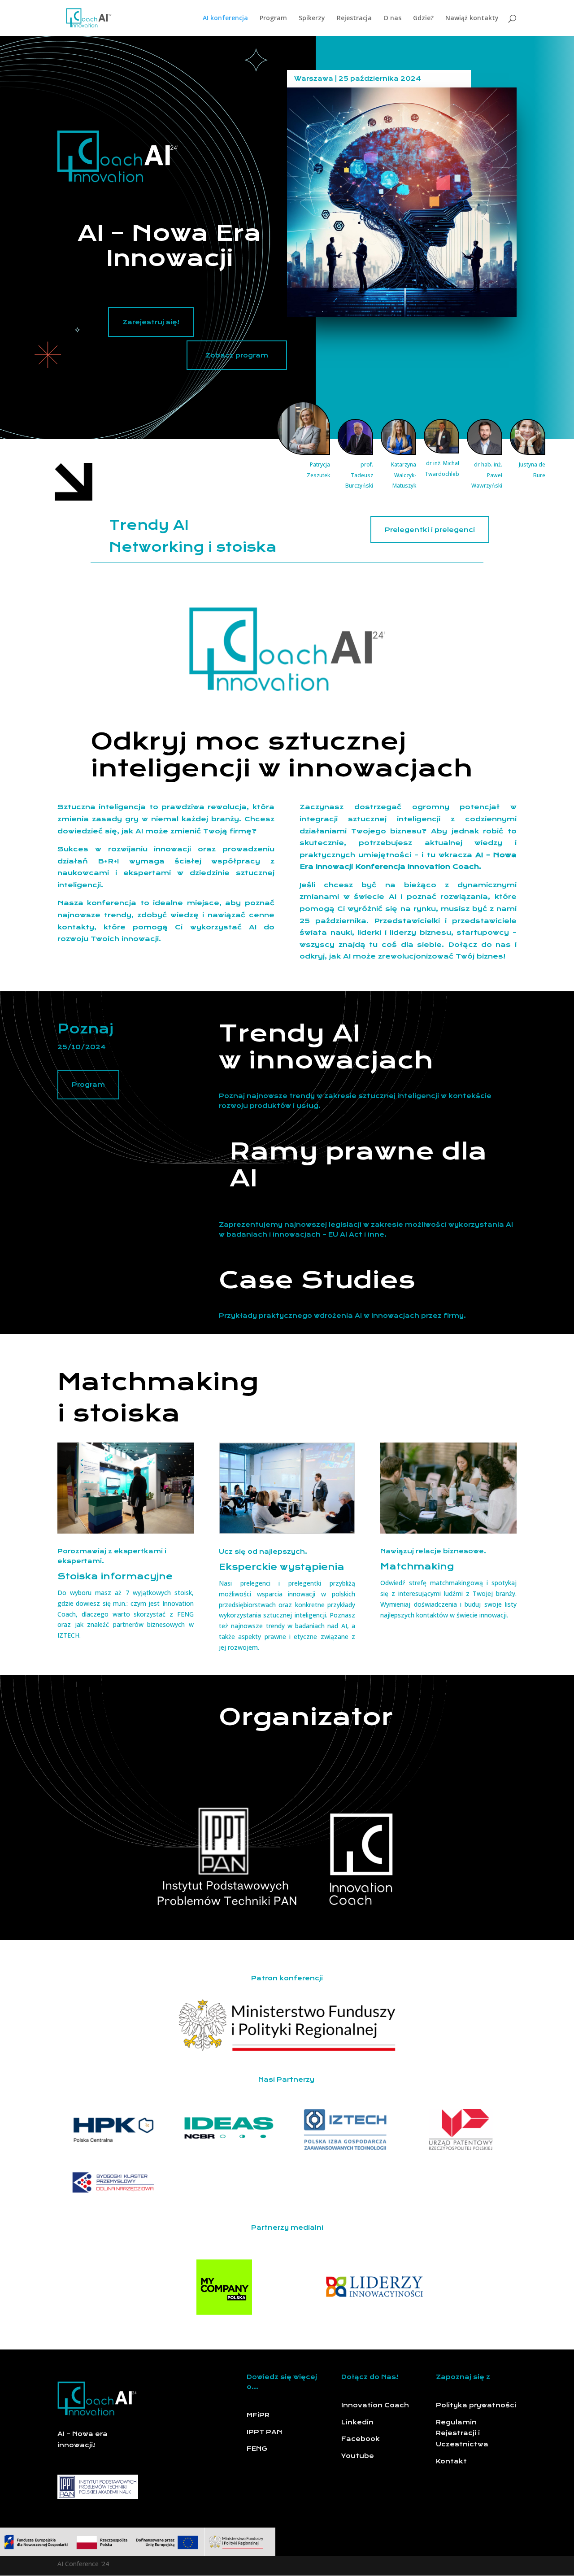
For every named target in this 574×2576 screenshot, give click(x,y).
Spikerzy (312, 18)
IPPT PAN (265, 2432)
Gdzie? (423, 18)
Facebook (361, 2439)
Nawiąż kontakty (472, 18)
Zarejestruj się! (151, 322)
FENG (257, 2449)
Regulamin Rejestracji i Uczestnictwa (462, 2433)
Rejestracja (354, 18)
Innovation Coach (375, 2405)
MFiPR (258, 2415)
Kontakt (451, 2461)
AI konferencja (225, 18)
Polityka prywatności (476, 2405)
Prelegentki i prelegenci (430, 530)
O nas (392, 18)
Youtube (358, 2456)
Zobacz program (237, 355)
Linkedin (357, 2422)
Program (273, 18)
